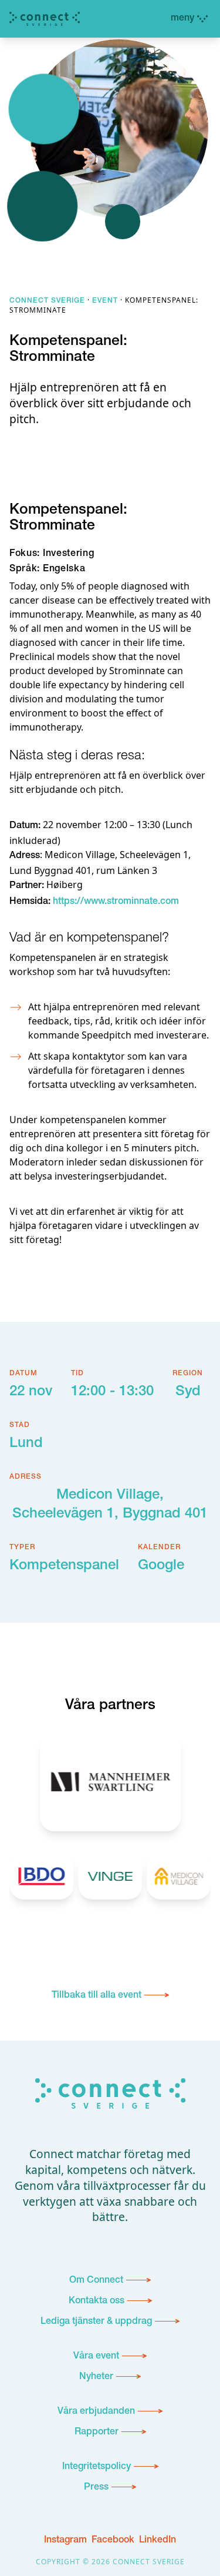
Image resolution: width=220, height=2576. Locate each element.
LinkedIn (158, 2541)
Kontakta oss (97, 2302)
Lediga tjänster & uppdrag (96, 2322)
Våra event (96, 2357)
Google (161, 1566)
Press (96, 2488)
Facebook (113, 2541)
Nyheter (96, 2377)
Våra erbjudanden (96, 2412)
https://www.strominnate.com (116, 902)
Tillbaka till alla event (97, 1996)
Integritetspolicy (97, 2467)
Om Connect (96, 2281)
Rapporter (97, 2433)
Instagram (65, 2541)
